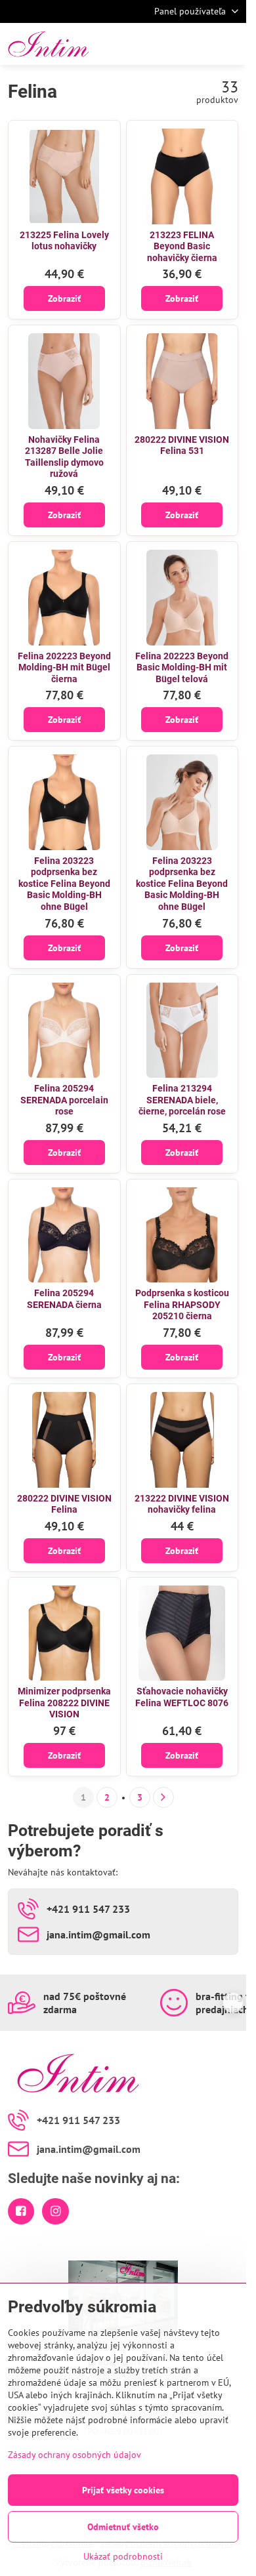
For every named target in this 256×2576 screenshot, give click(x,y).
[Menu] (230, 44)
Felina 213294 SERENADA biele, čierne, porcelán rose (182, 1100)
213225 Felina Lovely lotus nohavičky (64, 241)
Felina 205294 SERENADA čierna (64, 1299)
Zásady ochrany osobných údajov (75, 2455)
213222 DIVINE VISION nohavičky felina (182, 1504)
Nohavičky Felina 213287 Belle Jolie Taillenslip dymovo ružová (64, 457)
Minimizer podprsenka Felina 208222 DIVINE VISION (64, 1703)
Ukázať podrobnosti (123, 2556)
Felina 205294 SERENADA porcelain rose (64, 1100)
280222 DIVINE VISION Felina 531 (182, 445)
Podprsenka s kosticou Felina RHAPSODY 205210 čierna (182, 1304)
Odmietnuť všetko (123, 2527)
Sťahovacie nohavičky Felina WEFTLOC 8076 (182, 1697)
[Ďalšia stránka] (163, 1797)
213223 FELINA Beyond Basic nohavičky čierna (182, 246)
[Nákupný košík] (199, 44)
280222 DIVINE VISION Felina (64, 1504)
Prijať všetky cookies (123, 2490)
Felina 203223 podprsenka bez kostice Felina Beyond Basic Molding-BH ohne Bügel (64, 884)
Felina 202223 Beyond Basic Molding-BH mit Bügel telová (182, 667)
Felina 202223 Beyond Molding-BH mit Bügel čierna (64, 667)
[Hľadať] (167, 44)
